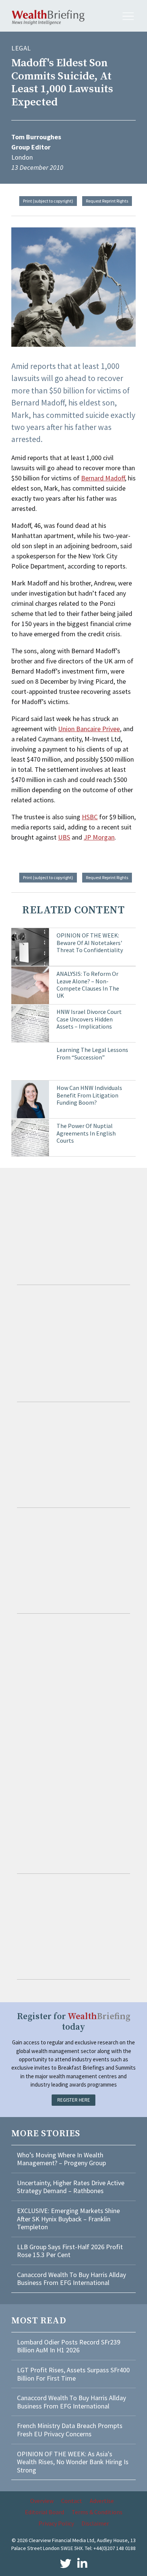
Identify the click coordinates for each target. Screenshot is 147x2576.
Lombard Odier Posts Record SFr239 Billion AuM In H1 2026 (69, 2346)
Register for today (74, 2022)
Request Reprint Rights (107, 201)
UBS (64, 837)
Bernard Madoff (103, 478)
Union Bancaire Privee (89, 729)
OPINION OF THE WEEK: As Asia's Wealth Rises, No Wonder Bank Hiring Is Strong (73, 2462)
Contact (72, 2501)
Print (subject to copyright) (48, 201)
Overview (42, 2501)
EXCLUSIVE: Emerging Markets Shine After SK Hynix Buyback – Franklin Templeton (68, 2219)
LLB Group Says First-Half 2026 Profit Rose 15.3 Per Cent (70, 2251)
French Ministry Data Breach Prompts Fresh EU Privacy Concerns (70, 2430)
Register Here (74, 2100)
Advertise (102, 2501)
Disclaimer (95, 2523)
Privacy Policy (56, 2523)
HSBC (90, 817)
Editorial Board (44, 2512)
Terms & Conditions (97, 2512)
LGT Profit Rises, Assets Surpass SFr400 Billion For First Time (73, 2374)
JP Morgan (99, 837)
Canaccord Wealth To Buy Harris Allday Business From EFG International (71, 2279)
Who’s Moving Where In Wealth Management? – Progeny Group (61, 2159)
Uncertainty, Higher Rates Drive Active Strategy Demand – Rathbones (71, 2187)
